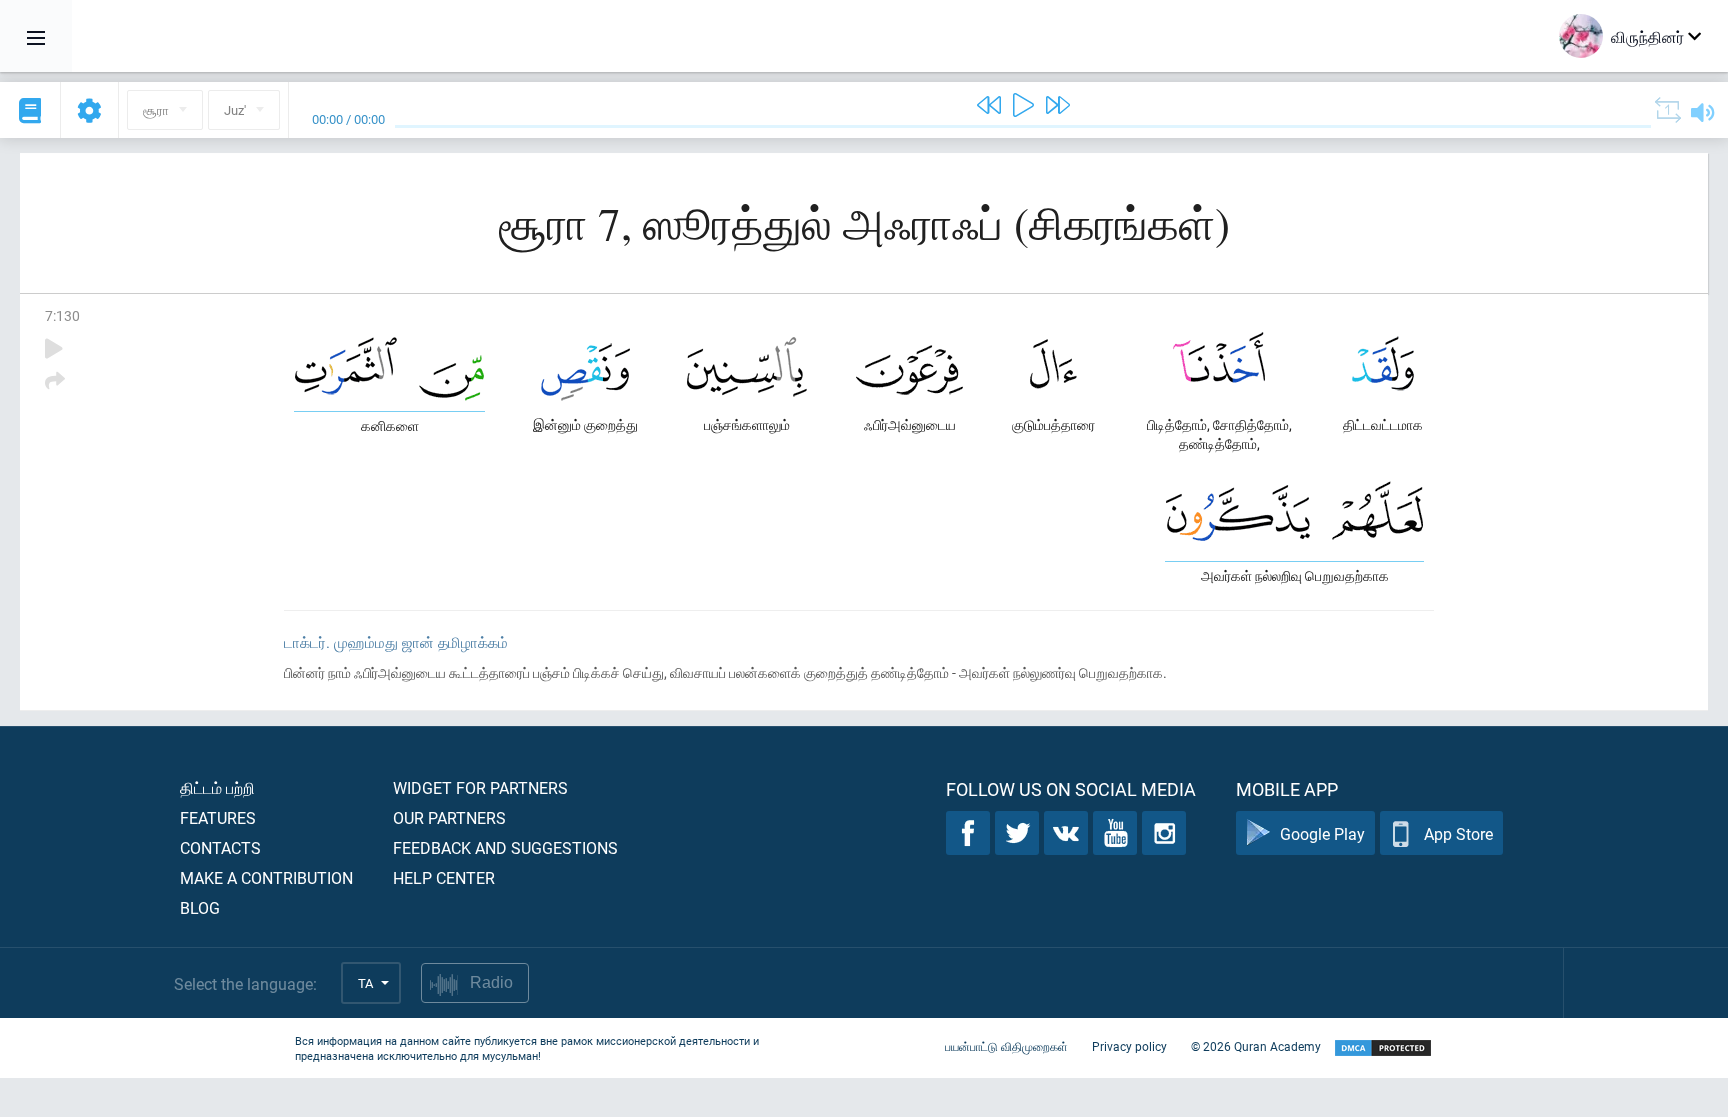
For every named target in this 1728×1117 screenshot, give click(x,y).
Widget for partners (480, 787)
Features (218, 817)
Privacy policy (1129, 1046)
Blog (200, 907)
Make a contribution (266, 877)
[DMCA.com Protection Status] (1383, 1048)
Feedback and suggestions (505, 847)
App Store (1458, 833)
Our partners (449, 817)
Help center (444, 877)
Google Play (1322, 833)
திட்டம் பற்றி (217, 787)
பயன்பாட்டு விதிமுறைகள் (1006, 1046)
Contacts (220, 847)
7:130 (62, 315)
